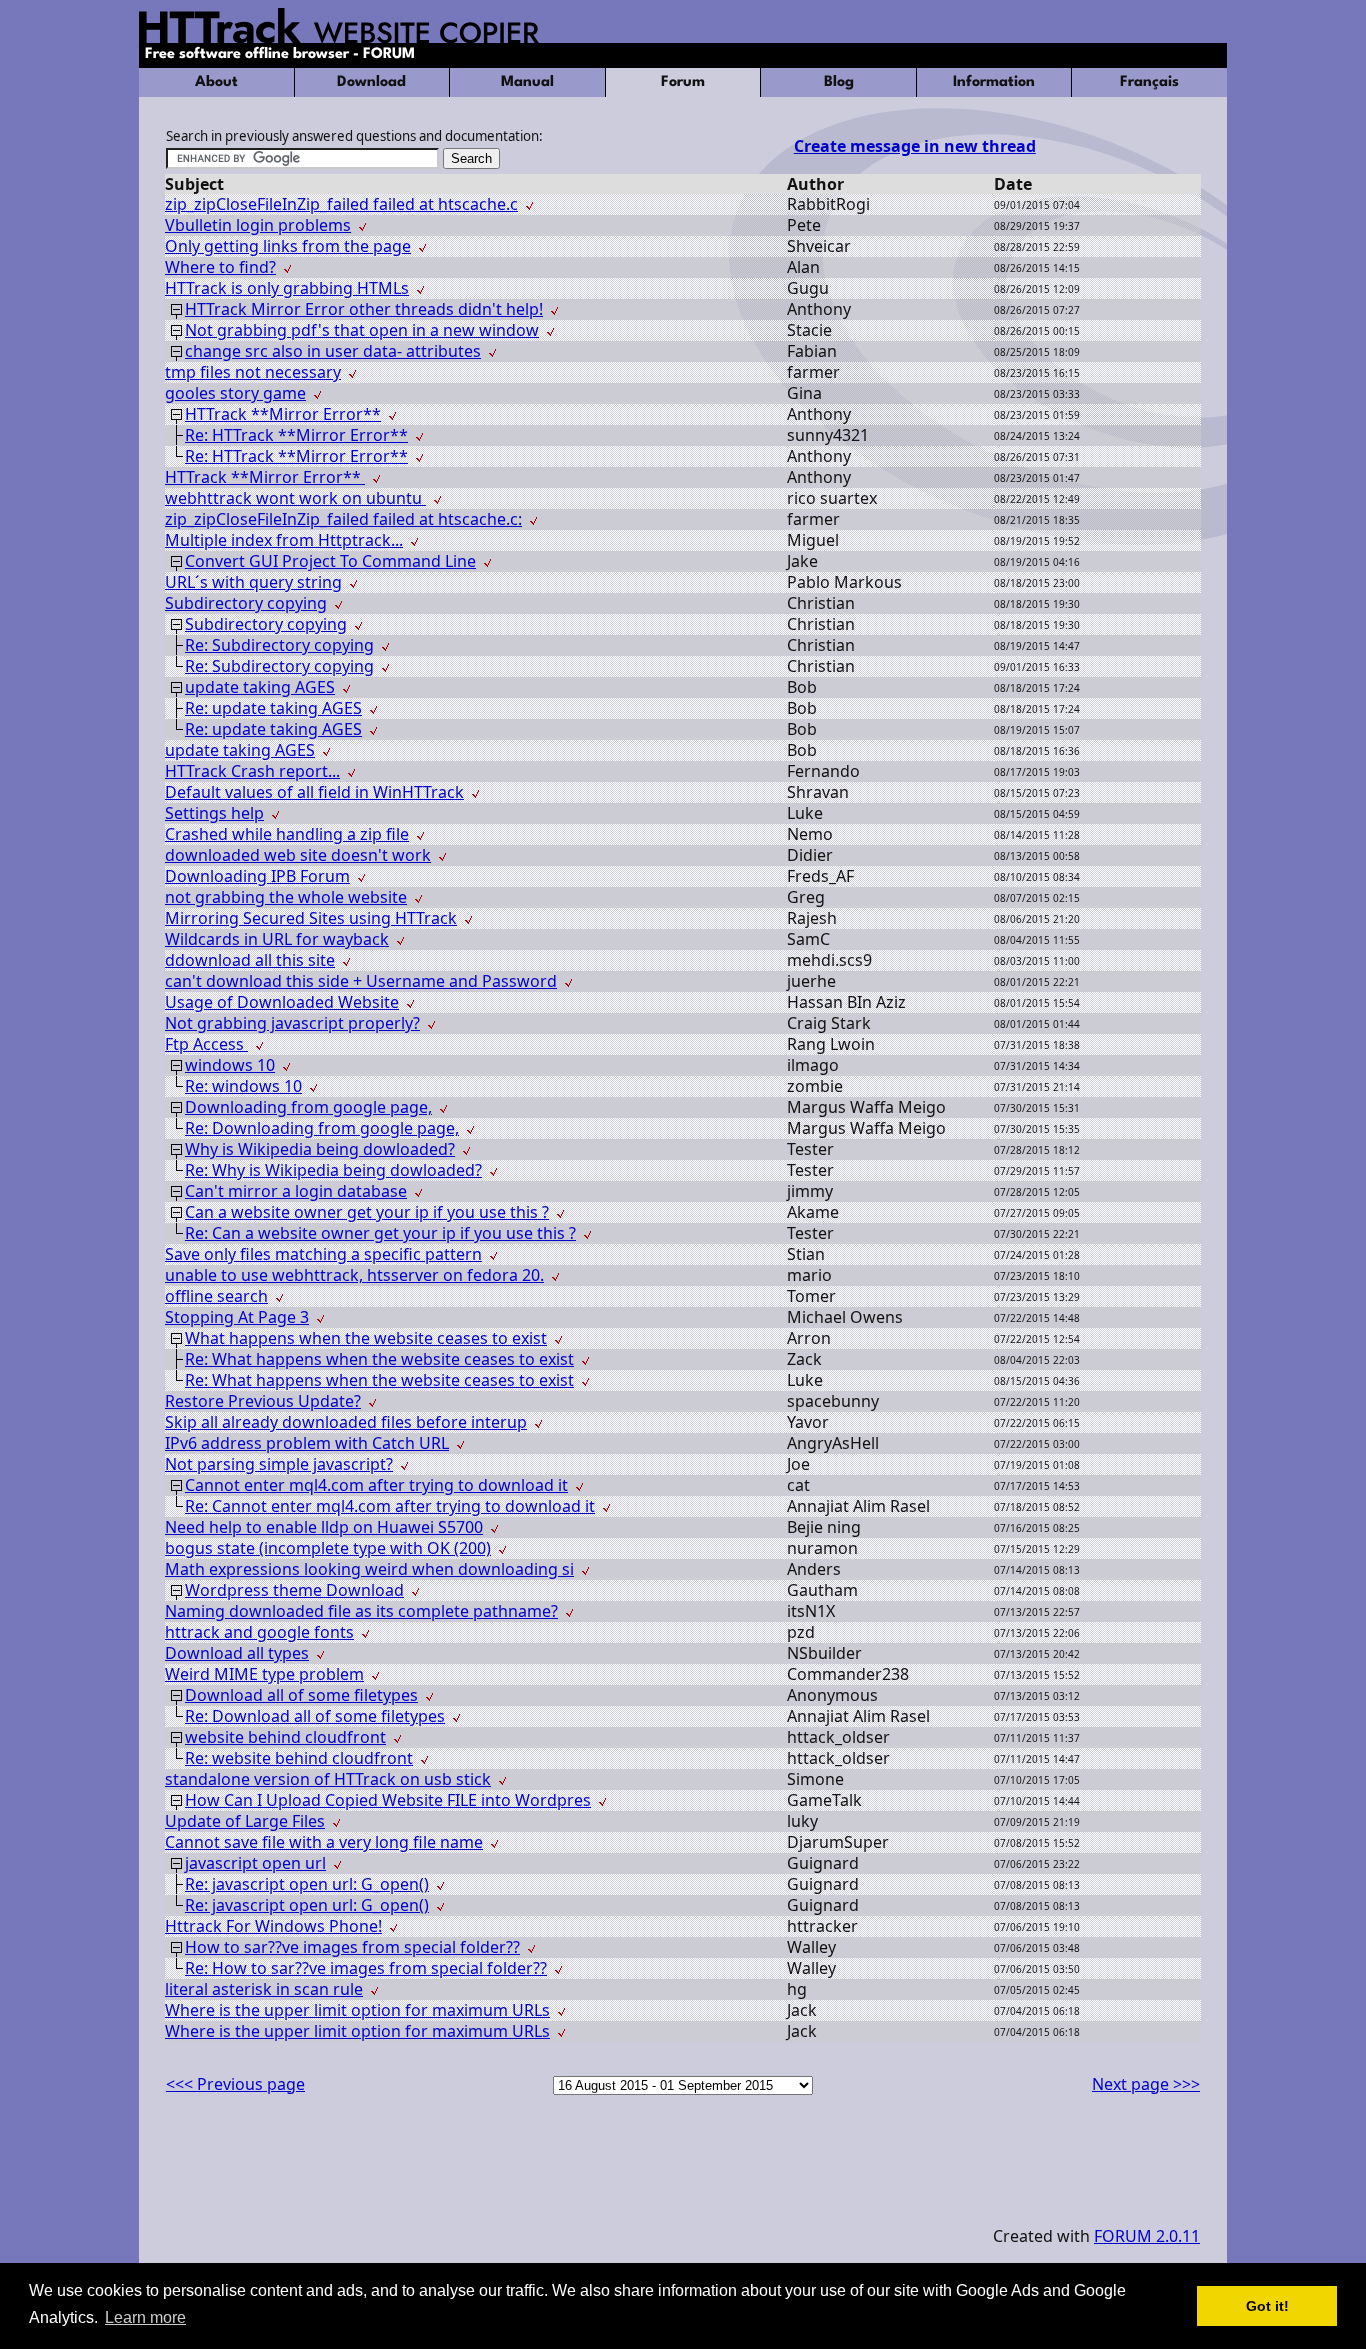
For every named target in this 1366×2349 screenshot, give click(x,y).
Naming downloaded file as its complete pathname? (361, 1611)
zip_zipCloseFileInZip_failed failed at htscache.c (341, 204)
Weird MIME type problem (264, 1674)
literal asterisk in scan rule (264, 1989)
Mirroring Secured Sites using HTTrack (311, 918)
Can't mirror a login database (296, 1191)
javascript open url (255, 1863)
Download (371, 82)
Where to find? (220, 267)
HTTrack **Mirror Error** (283, 414)
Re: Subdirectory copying (279, 645)
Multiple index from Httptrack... (284, 540)
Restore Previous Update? (263, 1401)
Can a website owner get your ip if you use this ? (367, 1212)
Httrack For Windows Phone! (273, 1926)
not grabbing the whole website (286, 897)
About (216, 82)
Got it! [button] (1267, 2306)
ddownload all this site (250, 960)
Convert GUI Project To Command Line (330, 561)
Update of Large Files (245, 1821)
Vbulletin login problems (258, 225)
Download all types (237, 1653)
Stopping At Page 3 (237, 1317)
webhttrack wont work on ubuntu (295, 498)
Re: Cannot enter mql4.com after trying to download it (390, 1506)
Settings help (214, 813)
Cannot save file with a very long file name (324, 1842)
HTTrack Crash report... (252, 771)
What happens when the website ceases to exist (366, 1338)
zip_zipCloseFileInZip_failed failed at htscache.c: (343, 519)
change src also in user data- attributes (333, 351)
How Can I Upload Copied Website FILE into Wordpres (388, 1800)
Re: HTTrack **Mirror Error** (296, 435)
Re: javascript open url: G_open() (307, 1884)
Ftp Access (206, 1044)
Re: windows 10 (243, 1086)
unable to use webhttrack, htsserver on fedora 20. (354, 1275)
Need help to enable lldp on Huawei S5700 (324, 1527)
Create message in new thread (915, 146)
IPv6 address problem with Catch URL (307, 1443)
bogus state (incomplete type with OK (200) (328, 1548)
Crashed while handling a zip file (287, 834)
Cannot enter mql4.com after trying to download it (376, 1485)
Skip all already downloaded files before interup (346, 1422)
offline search (216, 1296)
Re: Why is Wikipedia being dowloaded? (333, 1170)
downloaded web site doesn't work (298, 855)
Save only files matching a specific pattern (323, 1254)
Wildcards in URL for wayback (277, 939)
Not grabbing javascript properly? (292, 1023)
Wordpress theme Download (294, 1590)
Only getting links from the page (288, 246)
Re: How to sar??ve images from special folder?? (366, 1968)
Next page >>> (1146, 2084)
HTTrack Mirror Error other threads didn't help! (364, 309)
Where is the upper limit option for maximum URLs (357, 2010)
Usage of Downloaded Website (282, 1002)
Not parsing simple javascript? (279, 1464)
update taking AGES (260, 687)
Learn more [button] (145, 2317)
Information (994, 82)
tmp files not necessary (253, 372)
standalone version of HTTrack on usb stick (328, 1779)
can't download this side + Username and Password (361, 981)
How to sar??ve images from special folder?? (352, 1947)
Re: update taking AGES (273, 708)
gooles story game (235, 393)
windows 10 (230, 1065)
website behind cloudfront (285, 1737)
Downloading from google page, (308, 1107)
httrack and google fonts (259, 1632)
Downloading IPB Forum (257, 876)
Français (1149, 82)
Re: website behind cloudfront (299, 1758)
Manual (527, 82)
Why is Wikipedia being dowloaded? (320, 1149)
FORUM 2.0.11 (1147, 2236)
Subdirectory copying (246, 603)
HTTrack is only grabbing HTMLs (287, 288)
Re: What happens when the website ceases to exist (379, 1359)
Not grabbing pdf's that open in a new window (362, 330)
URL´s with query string (253, 582)
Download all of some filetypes (301, 1695)
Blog (839, 82)
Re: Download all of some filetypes (315, 1716)
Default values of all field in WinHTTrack (314, 792)
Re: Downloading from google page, (322, 1128)
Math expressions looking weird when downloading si (369, 1569)
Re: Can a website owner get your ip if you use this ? (380, 1233)
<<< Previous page (235, 2084)
